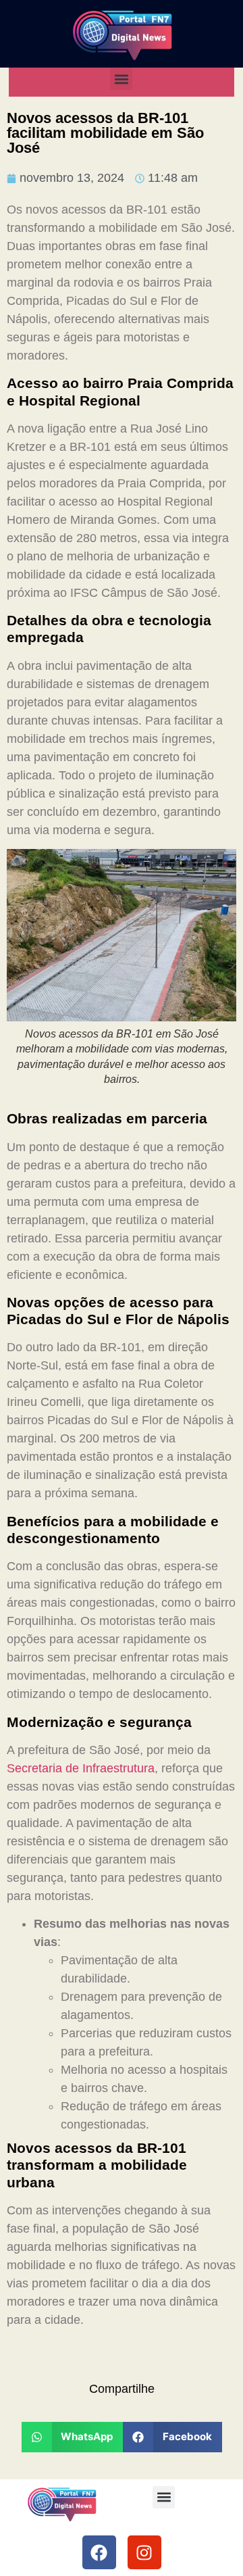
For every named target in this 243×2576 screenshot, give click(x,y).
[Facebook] (99, 2552)
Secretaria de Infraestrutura (81, 1768)
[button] (121, 79)
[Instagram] (144, 2552)
